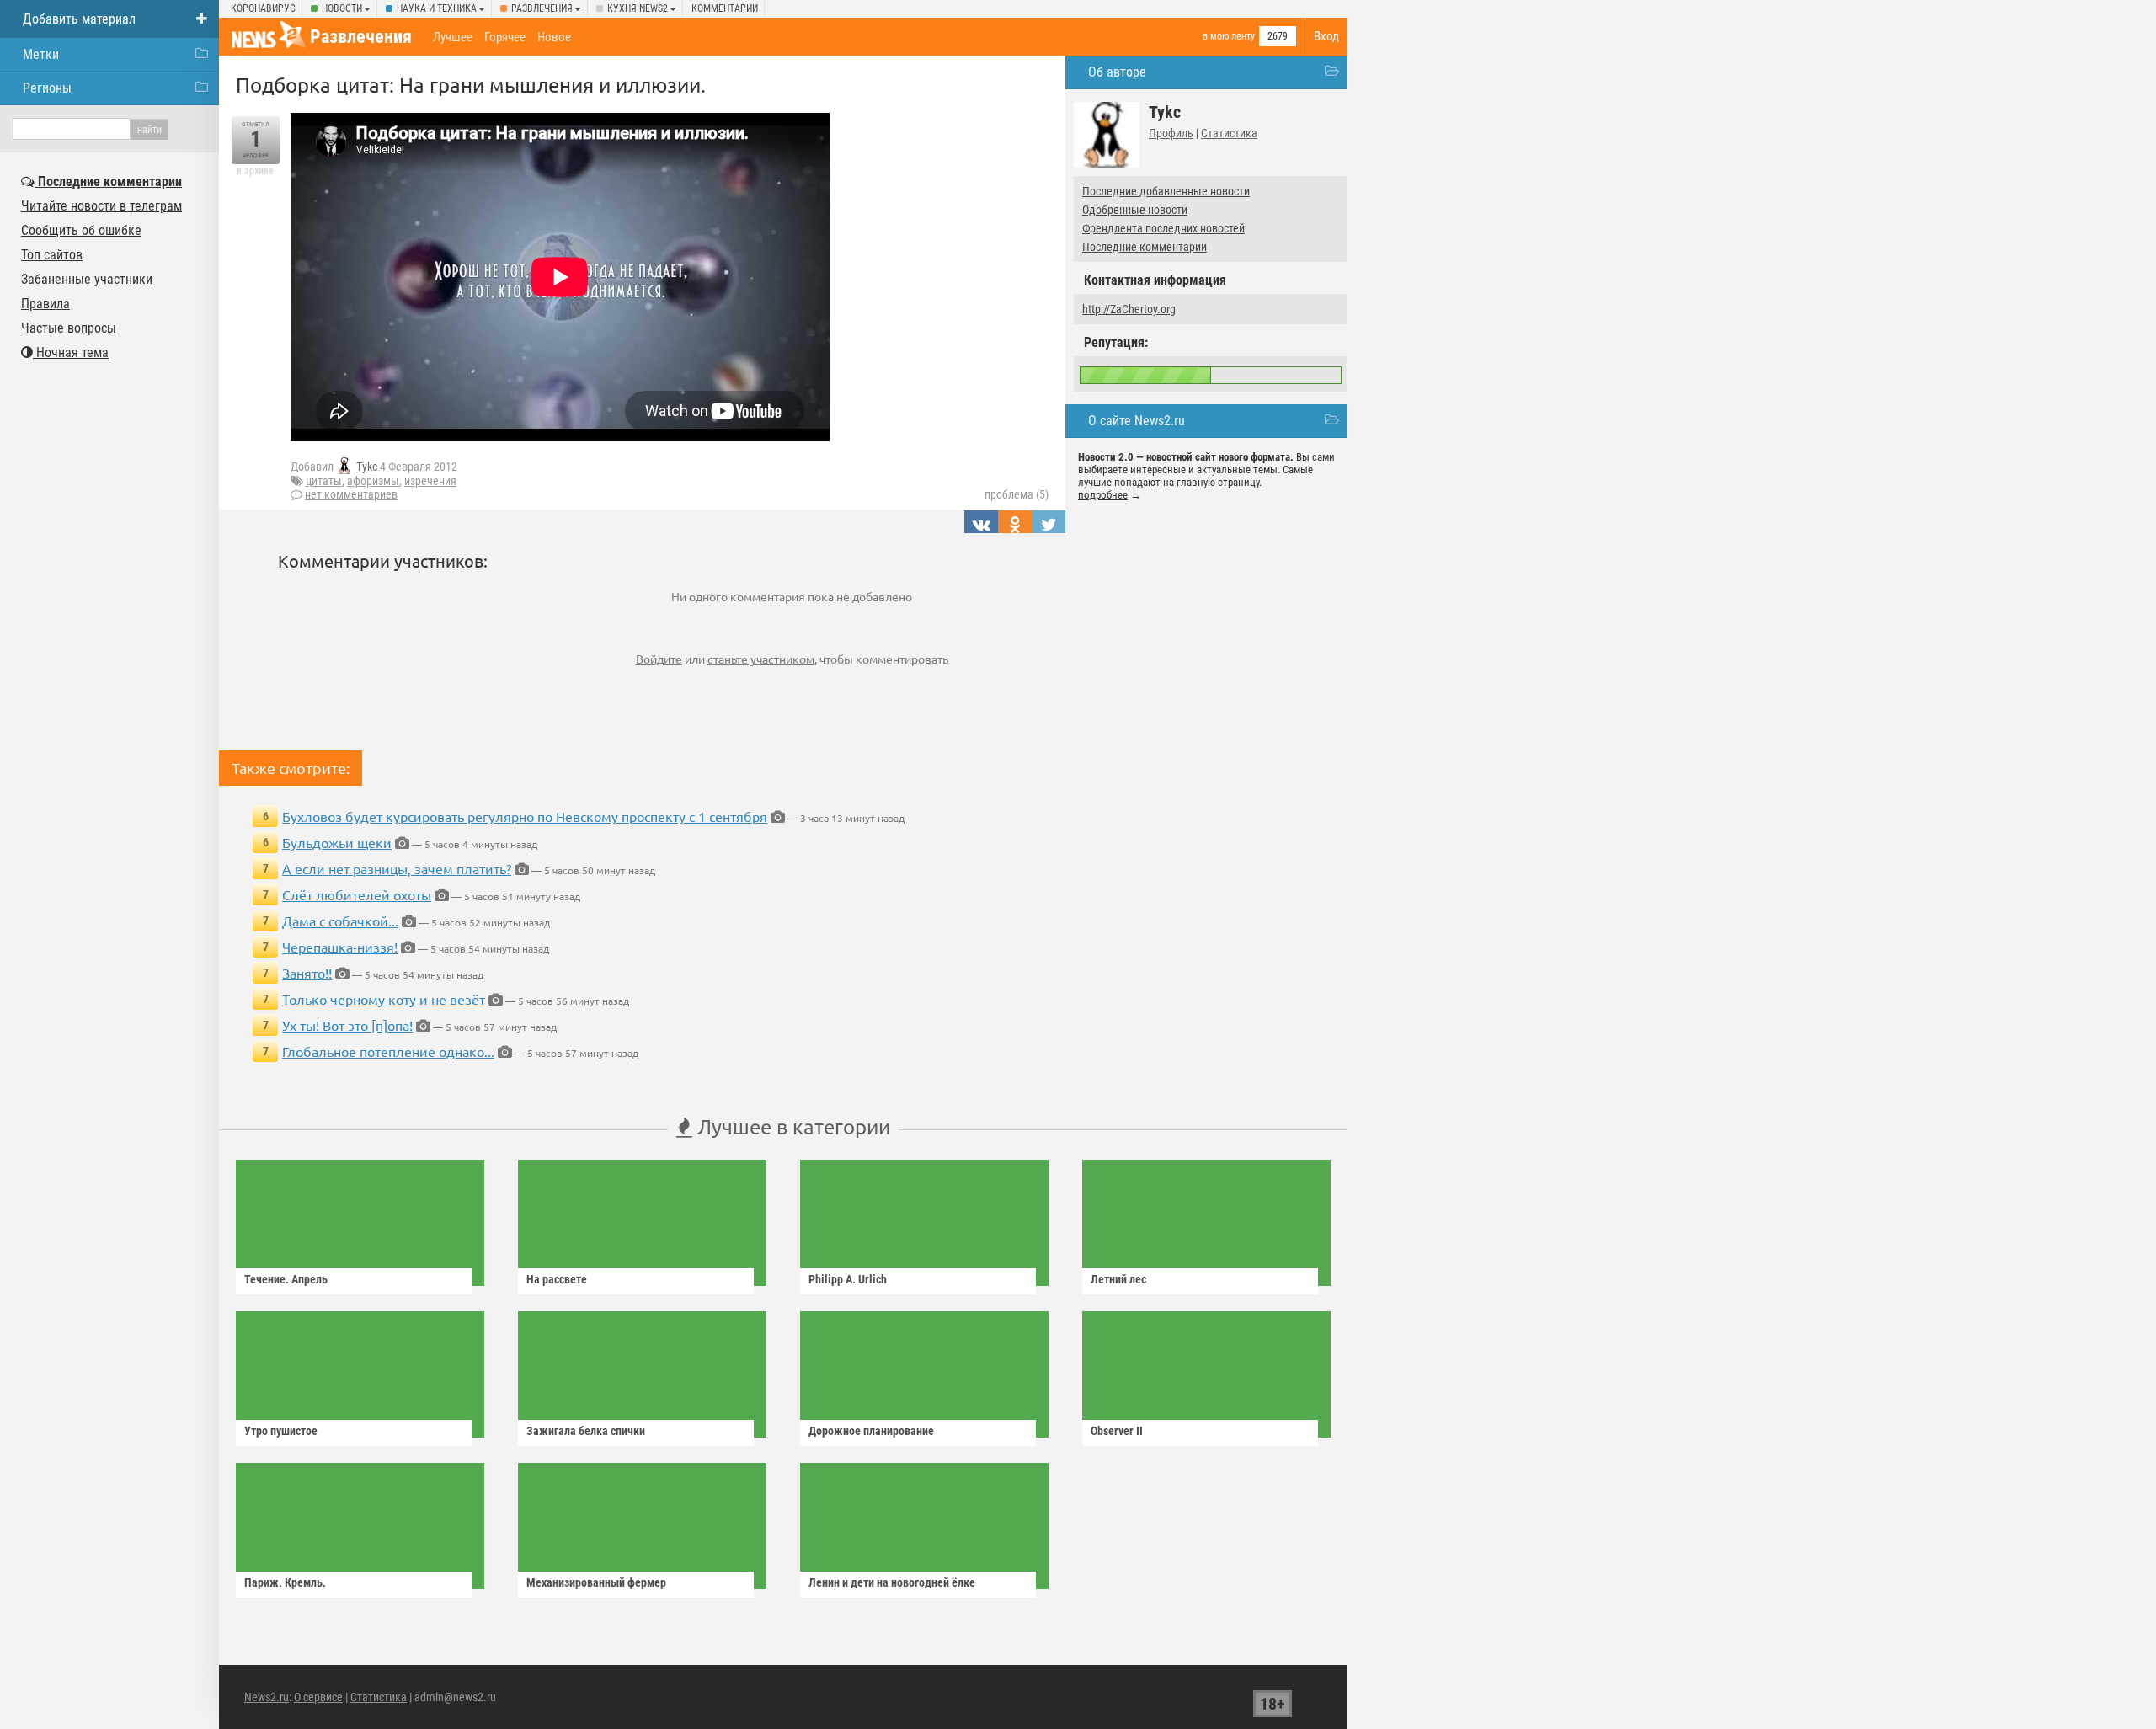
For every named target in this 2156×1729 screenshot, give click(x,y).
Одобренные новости (1135, 210)
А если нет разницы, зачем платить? (397, 868)
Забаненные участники (87, 279)
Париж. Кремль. (285, 1582)
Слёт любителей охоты (357, 894)
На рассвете (557, 1279)
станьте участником (761, 659)
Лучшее (453, 37)
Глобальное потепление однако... (388, 1051)
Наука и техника (437, 8)
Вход (1326, 36)
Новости (342, 8)
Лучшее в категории (791, 1126)
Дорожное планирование (871, 1431)
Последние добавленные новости (1166, 191)
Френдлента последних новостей (1163, 228)
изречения (430, 481)
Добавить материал (79, 19)
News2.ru (267, 1697)
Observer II (1117, 1431)
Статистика (1229, 133)
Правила (45, 304)
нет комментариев (351, 494)
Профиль (1171, 133)
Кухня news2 (638, 8)
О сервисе (318, 1697)
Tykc (367, 467)
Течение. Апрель (286, 1279)
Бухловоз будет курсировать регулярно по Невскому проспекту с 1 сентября (525, 816)
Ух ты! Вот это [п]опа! (347, 1025)
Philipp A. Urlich (848, 1279)
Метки (41, 54)
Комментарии (725, 8)
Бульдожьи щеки (337, 842)
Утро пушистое (281, 1431)
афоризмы (373, 481)
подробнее (1103, 495)
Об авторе (1117, 72)
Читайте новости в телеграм (101, 206)
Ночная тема (71, 352)
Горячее (505, 37)
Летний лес (1118, 1279)
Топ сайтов (52, 255)
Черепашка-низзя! (340, 947)
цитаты (324, 481)
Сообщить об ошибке (81, 230)
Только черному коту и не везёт (384, 999)
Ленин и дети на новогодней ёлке (892, 1582)
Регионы (47, 88)
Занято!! (307, 973)
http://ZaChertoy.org (1129, 309)
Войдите (659, 659)
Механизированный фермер (596, 1582)
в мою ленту (1229, 36)
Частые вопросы (69, 328)
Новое (554, 37)
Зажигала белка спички (586, 1431)
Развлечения (542, 8)
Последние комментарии (1145, 247)
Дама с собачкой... (340, 921)
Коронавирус (263, 8)
